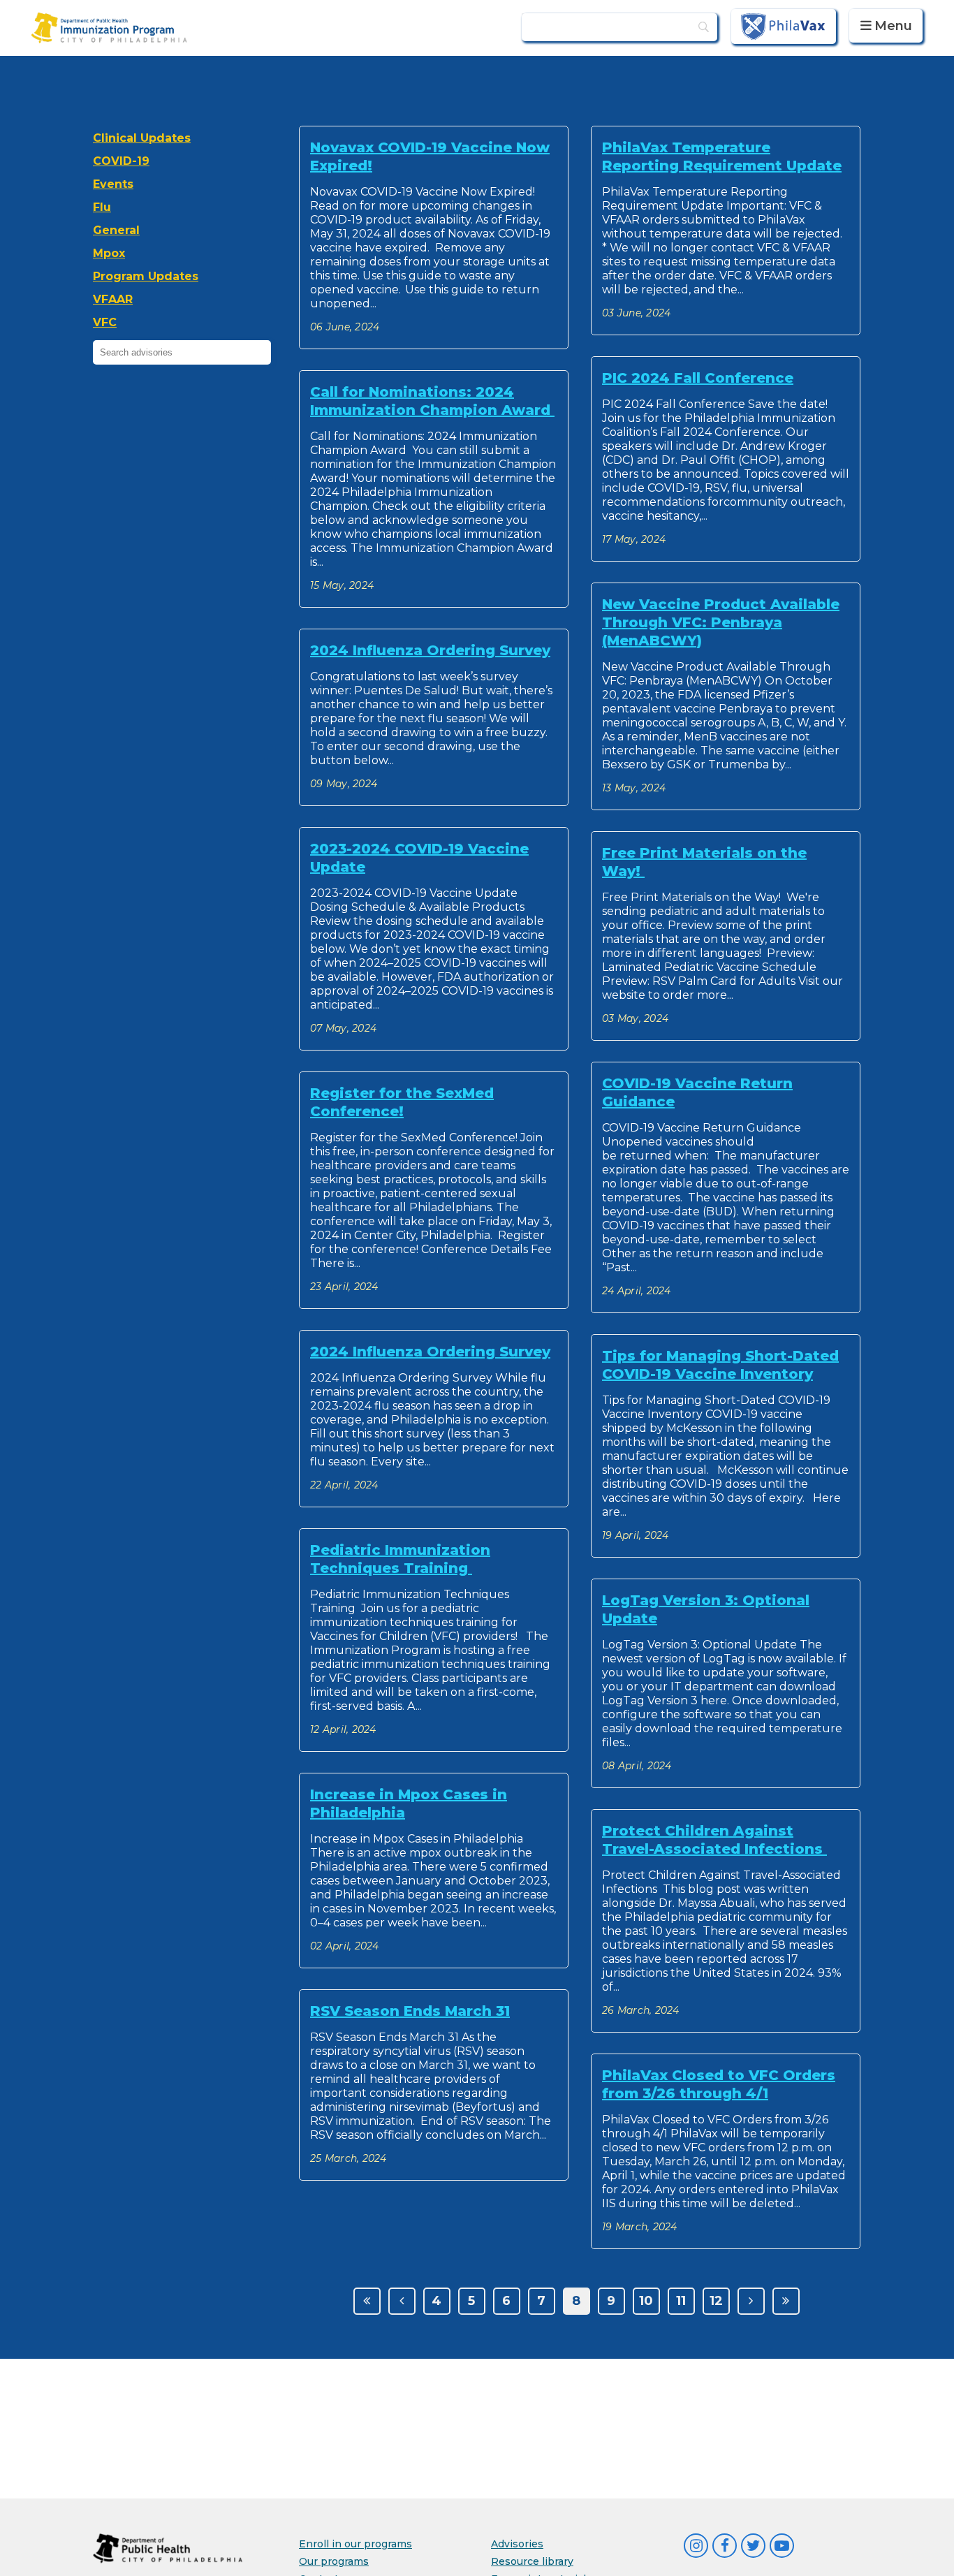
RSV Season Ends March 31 (410, 2011)
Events (113, 184)
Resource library (532, 2561)
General (116, 230)
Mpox (109, 253)
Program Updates (146, 276)
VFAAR (113, 299)
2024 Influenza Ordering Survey (430, 650)
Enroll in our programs (355, 2544)
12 (716, 2301)
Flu (102, 207)
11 (681, 2301)
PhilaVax (784, 26)
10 (646, 2301)
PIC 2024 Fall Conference (698, 378)
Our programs (334, 2561)
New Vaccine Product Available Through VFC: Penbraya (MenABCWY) (721, 622)
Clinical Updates (142, 138)
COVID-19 (121, 161)
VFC (105, 322)
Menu (893, 26)
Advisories (517, 2544)
